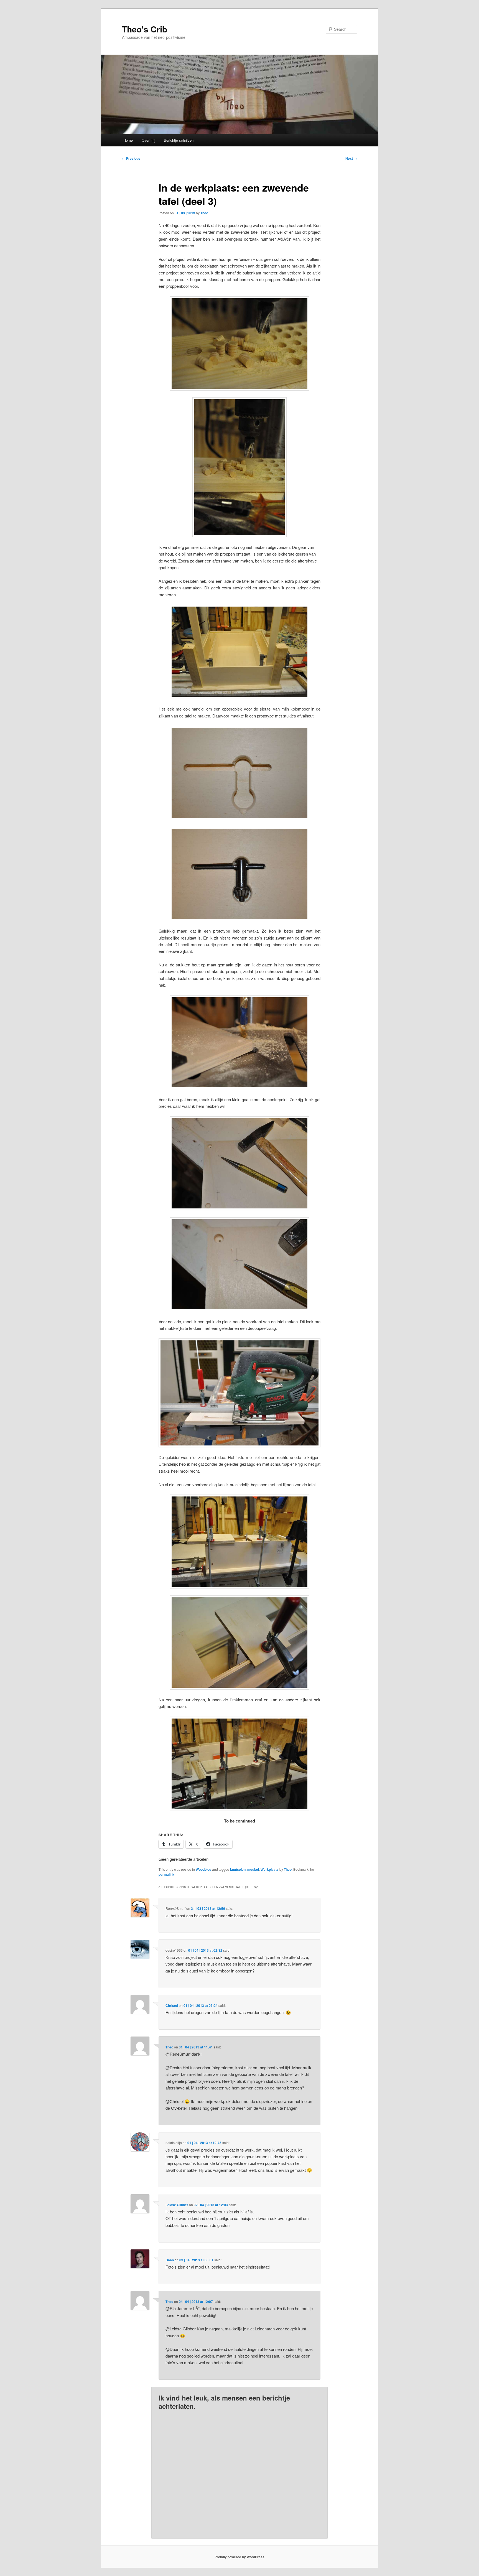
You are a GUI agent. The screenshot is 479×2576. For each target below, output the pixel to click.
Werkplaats (270, 1869)
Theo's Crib (145, 29)
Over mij (148, 140)
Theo (204, 213)
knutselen (238, 1869)
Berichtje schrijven (179, 140)
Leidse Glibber (177, 2205)
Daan (170, 2260)
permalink (166, 1874)
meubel (253, 1869)
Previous (131, 158)
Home (128, 140)
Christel (172, 2005)
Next (351, 158)
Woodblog (203, 1869)
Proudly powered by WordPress (239, 2557)
